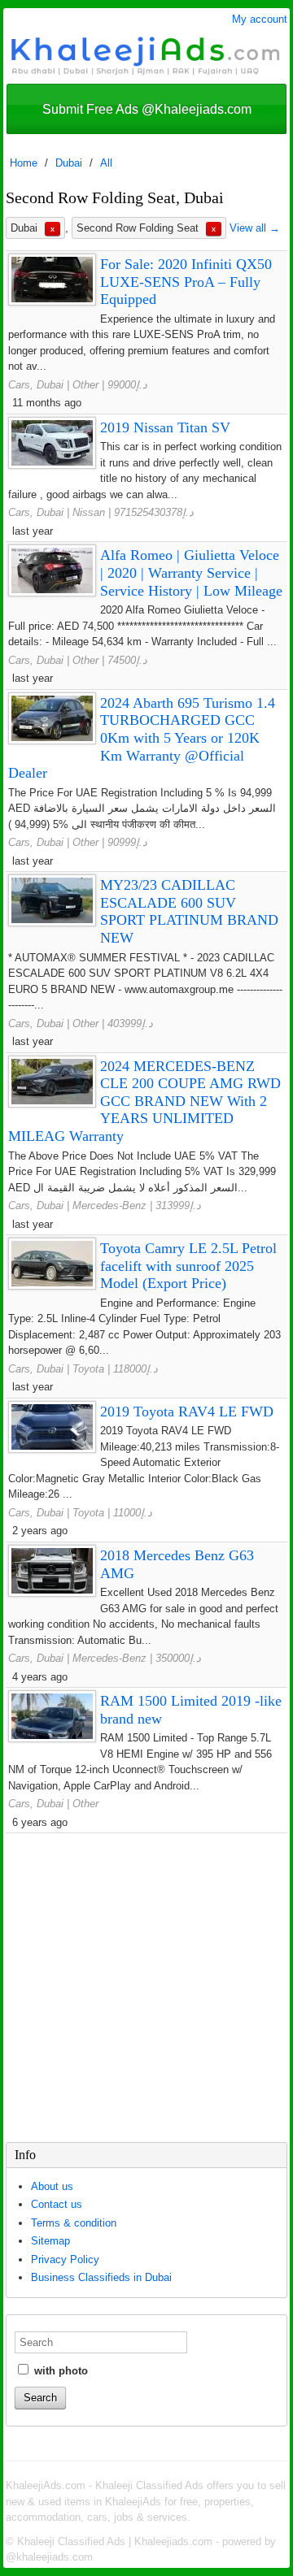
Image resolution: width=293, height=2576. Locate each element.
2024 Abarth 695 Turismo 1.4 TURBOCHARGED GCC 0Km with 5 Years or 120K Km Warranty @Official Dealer (142, 738)
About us (52, 2186)
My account (260, 19)
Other (85, 385)
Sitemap (50, 2241)
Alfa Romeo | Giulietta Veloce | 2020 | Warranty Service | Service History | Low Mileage (191, 572)
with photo (59, 2371)
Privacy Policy (65, 2259)
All (106, 163)
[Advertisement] (146, 1988)
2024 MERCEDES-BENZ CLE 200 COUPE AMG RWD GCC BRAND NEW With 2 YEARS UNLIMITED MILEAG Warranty (144, 1101)
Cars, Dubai (36, 385)
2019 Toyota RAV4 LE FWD (187, 1412)
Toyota (88, 1369)
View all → (255, 228)
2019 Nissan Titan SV (165, 427)
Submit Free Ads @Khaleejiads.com (147, 109)
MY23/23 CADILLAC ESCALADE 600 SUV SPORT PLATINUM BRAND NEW (189, 911)
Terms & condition (74, 2223)
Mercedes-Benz (109, 1206)
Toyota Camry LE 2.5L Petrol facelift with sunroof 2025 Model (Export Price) (188, 1266)
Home (24, 163)
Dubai (69, 163)
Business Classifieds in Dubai (101, 2277)
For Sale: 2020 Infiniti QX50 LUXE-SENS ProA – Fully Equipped (186, 282)
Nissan (89, 512)
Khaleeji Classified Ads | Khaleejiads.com (115, 2541)
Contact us (57, 2204)
